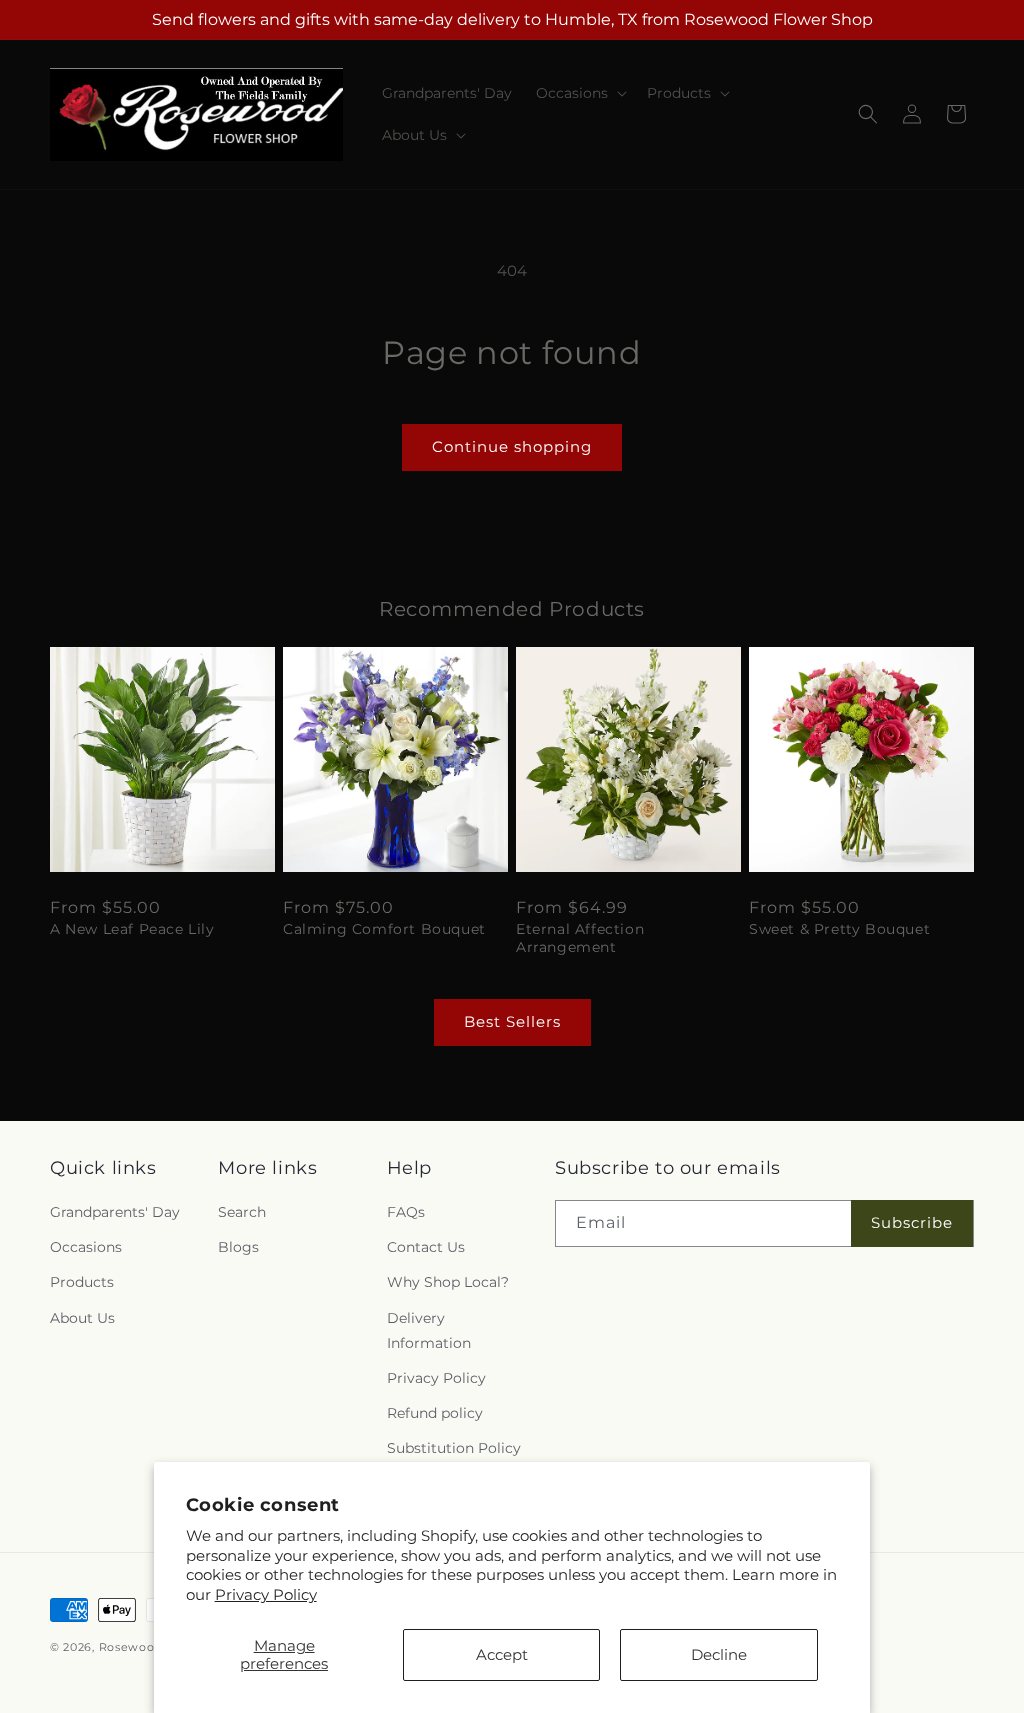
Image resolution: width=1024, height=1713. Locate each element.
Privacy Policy (266, 1594)
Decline (719, 1654)
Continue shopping (512, 446)
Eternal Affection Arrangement (580, 938)
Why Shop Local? (448, 1282)
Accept (502, 1654)
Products (82, 1282)
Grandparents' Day (115, 1212)
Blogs (238, 1247)
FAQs (406, 1212)
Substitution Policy (454, 1448)
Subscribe (912, 1222)
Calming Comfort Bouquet (384, 929)
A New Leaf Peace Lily (132, 929)
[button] (579, 93)
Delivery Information (429, 1330)
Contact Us (426, 1247)
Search (242, 1212)
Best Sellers (512, 1021)
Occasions (86, 1247)
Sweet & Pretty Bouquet (839, 929)
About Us (82, 1318)
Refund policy (435, 1413)
